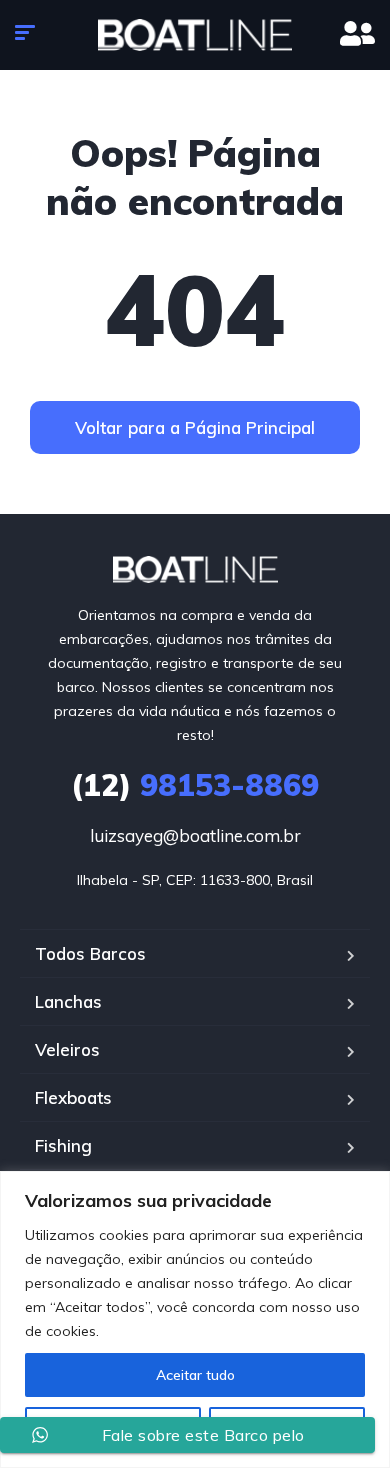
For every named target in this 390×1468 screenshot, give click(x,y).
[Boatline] (195, 35)
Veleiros (67, 1049)
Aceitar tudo (195, 1375)
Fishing (63, 1145)
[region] (195, 1319)
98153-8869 (195, 785)
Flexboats (73, 1097)
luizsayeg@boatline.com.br (195, 835)
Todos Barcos (90, 953)
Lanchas (68, 1001)
